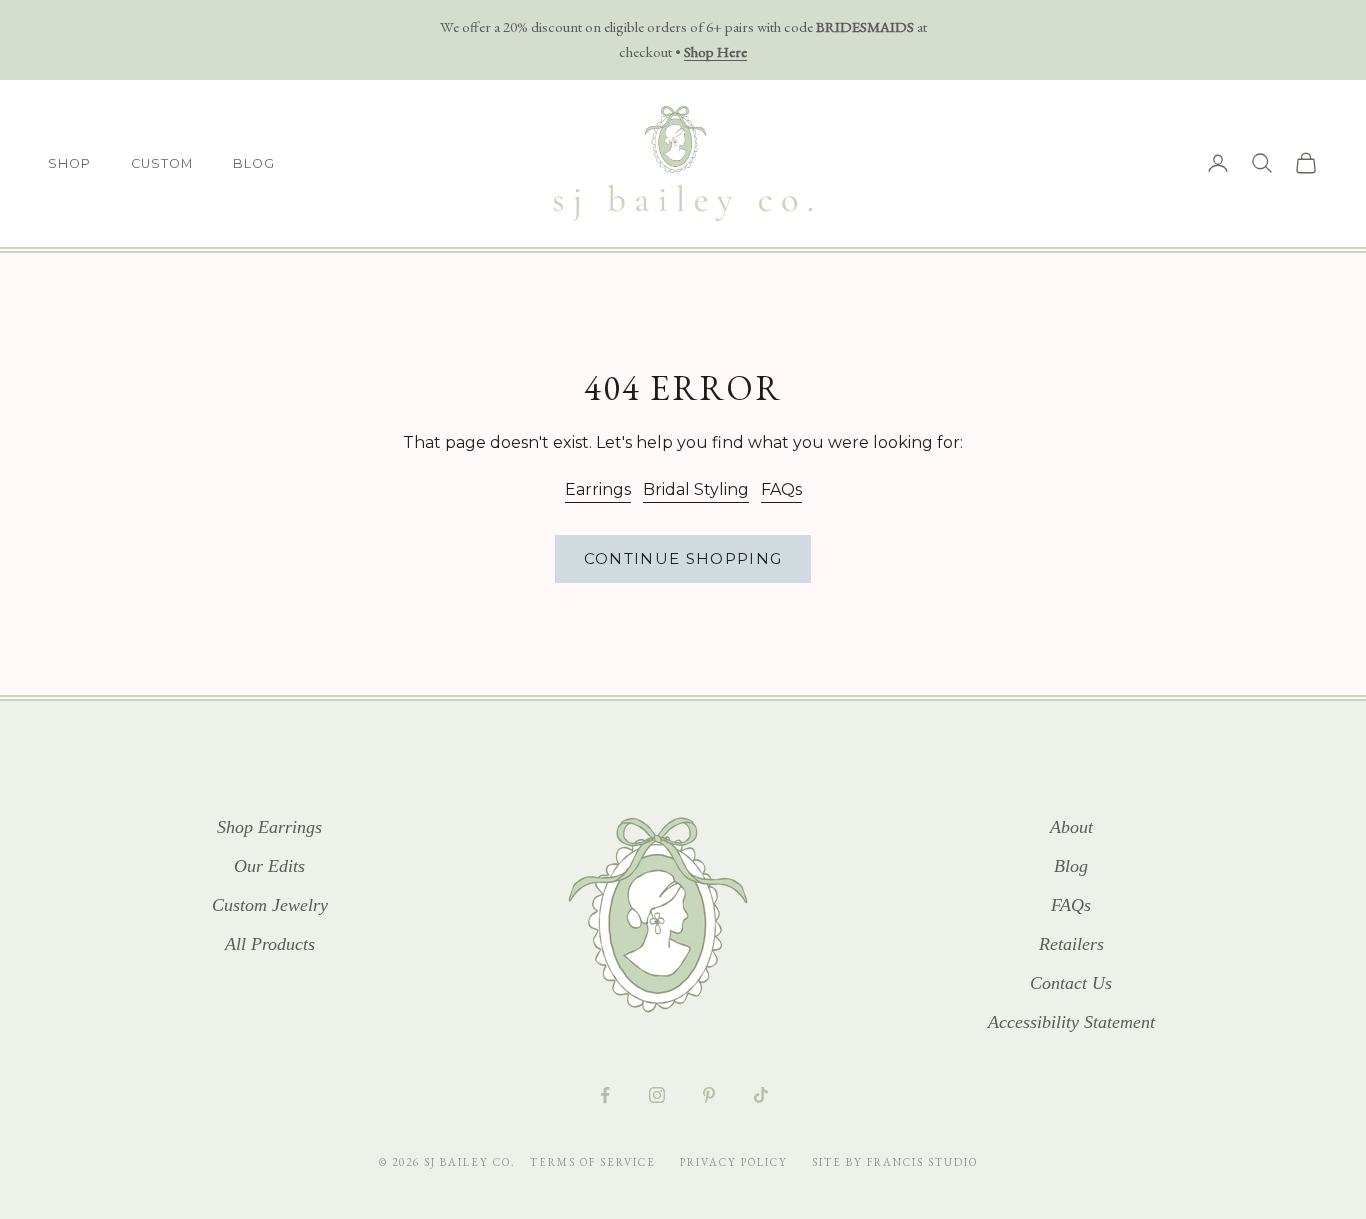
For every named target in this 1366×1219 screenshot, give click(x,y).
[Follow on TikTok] (761, 1095)
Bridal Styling (696, 489)
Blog (254, 163)
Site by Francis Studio (895, 1162)
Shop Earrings (269, 827)
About (1071, 827)
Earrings (598, 489)
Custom (162, 163)
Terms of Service (595, 1162)
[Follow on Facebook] (605, 1095)
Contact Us (1071, 983)
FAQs (781, 489)
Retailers (1071, 944)
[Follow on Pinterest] (709, 1095)
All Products (270, 944)
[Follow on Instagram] (657, 1095)
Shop (69, 163)
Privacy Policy (736, 1162)
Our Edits (269, 866)
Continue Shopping (683, 558)
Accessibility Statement (1071, 1022)
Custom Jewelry (270, 905)
